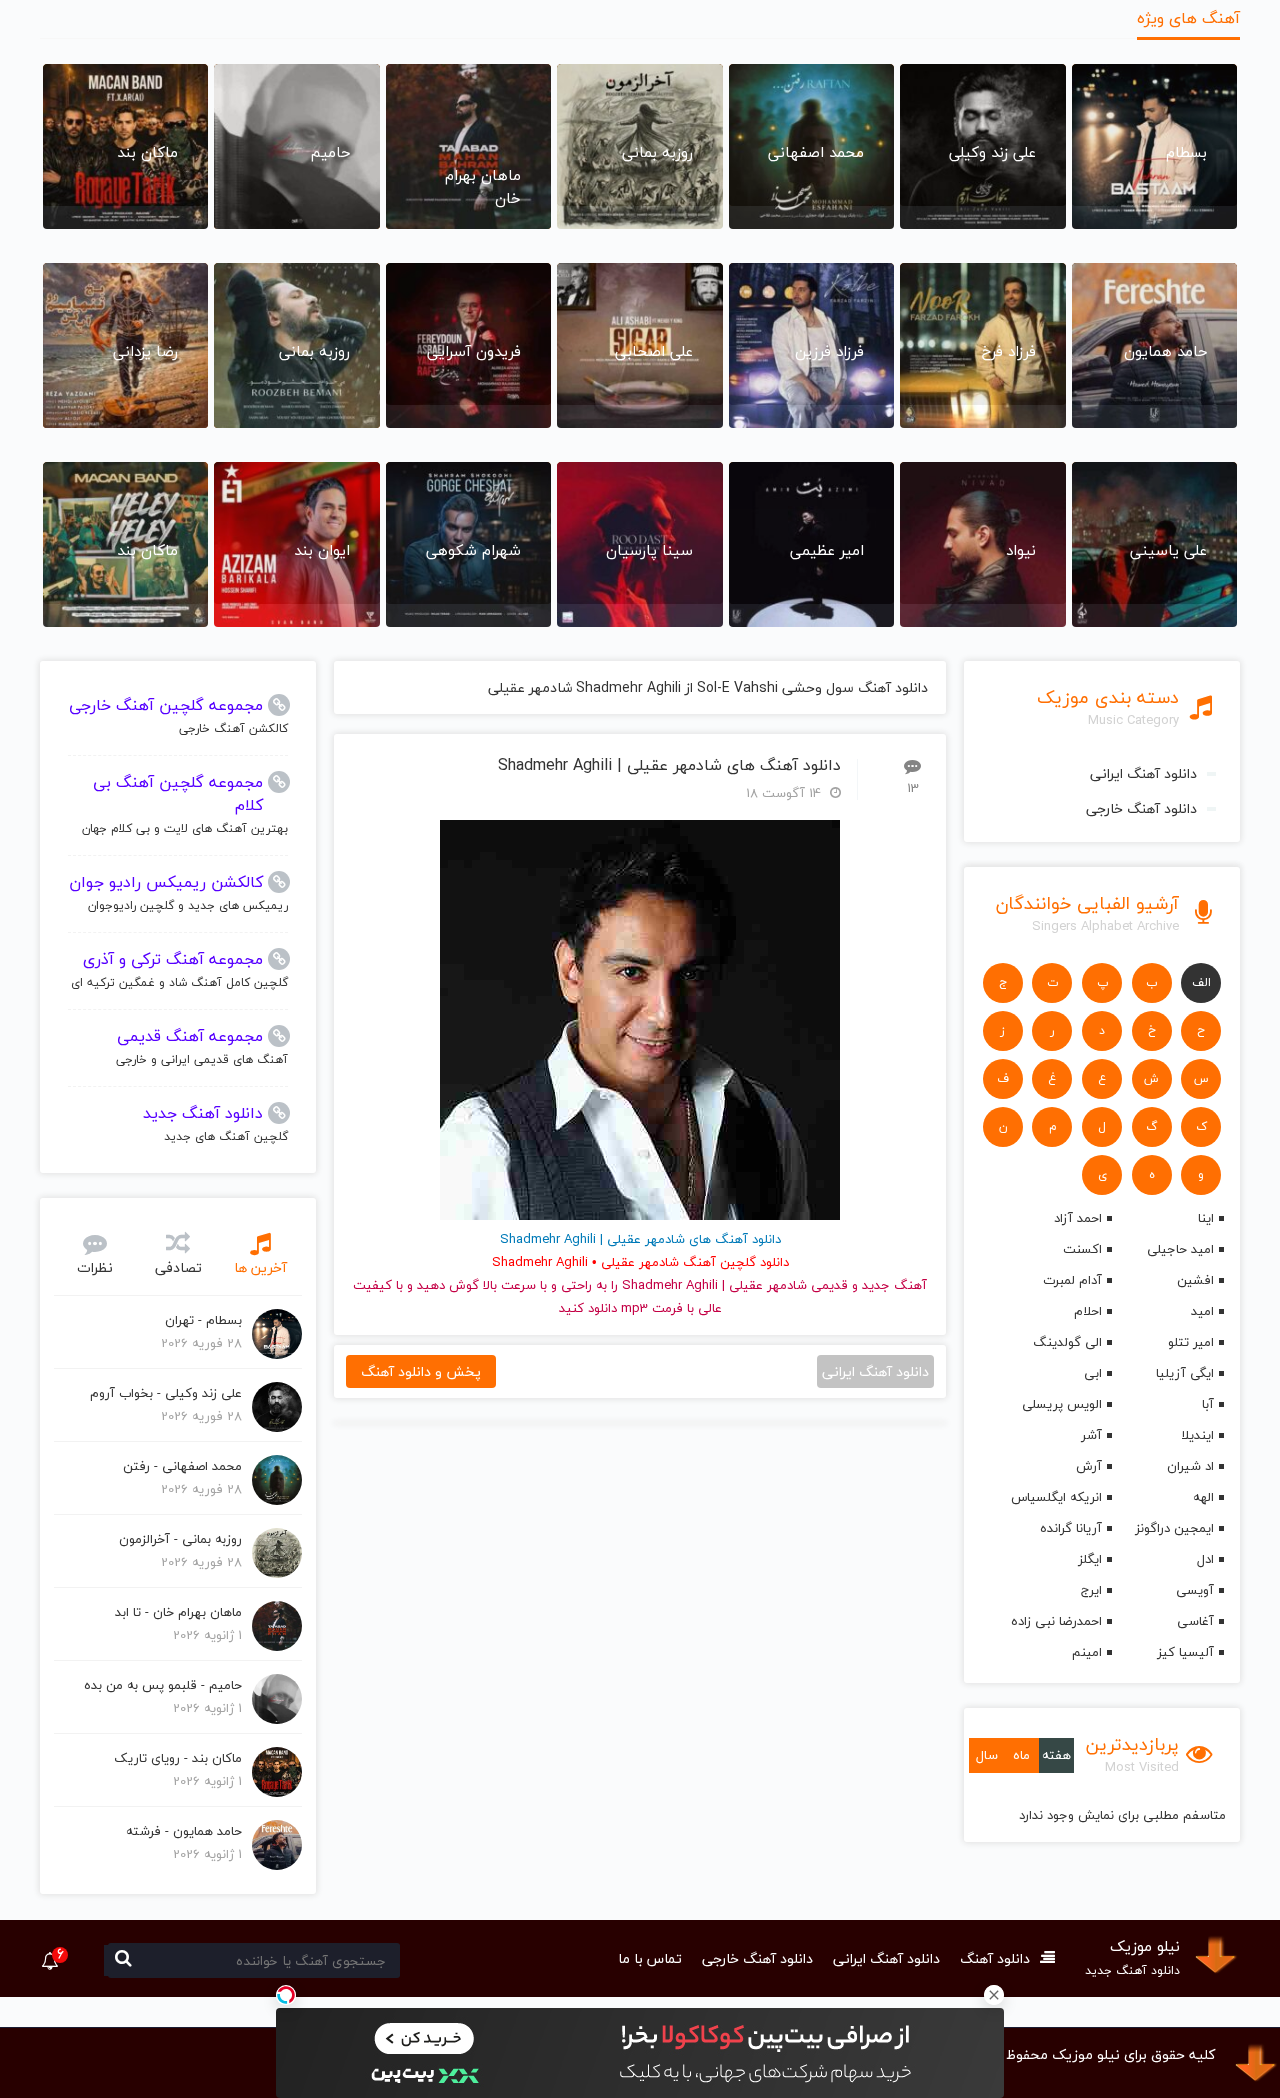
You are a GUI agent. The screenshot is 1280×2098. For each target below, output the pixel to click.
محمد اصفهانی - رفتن (182, 1466)
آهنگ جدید (894, 1285)
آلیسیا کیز (1185, 1652)
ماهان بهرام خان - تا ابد (178, 1612)
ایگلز (1090, 1559)
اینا (1206, 1218)
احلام (1088, 1311)
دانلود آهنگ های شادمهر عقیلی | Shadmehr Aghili (669, 765)
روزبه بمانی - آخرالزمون (180, 1539)
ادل (1205, 1559)
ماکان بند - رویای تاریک (178, 1758)
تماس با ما (650, 1958)
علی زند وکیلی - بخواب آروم (166, 1393)
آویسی (1195, 1590)
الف (1201, 982)
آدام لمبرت (1072, 1280)
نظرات (95, 1267)
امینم (1087, 1652)
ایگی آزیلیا (1185, 1373)
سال (987, 1755)
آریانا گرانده (1071, 1528)
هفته (1056, 1755)
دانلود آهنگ (995, 1958)
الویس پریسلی (1062, 1404)
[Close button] (994, 1995)
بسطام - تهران (203, 1320)
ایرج (1091, 1590)
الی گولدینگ (1067, 1342)
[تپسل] (286, 1995)
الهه (1203, 1497)
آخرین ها (260, 1267)
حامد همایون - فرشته (184, 1831)
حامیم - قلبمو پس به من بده (163, 1685)
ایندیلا (1197, 1435)
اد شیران (1190, 1466)
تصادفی (178, 1267)
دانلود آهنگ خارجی (1141, 808)
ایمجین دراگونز (1174, 1528)
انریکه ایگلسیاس (1056, 1497)
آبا (1208, 1404)
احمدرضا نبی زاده (1056, 1621)
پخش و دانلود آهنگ (421, 1371)
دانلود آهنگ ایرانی (1143, 773)
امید (1202, 1311)
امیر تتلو (1191, 1342)
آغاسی (1195, 1621)
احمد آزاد (1078, 1218)
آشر (1091, 1435)
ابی (1093, 1373)
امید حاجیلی (1180, 1249)
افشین (1195, 1280)
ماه (1021, 1755)
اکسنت (1082, 1249)
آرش (1089, 1466)
